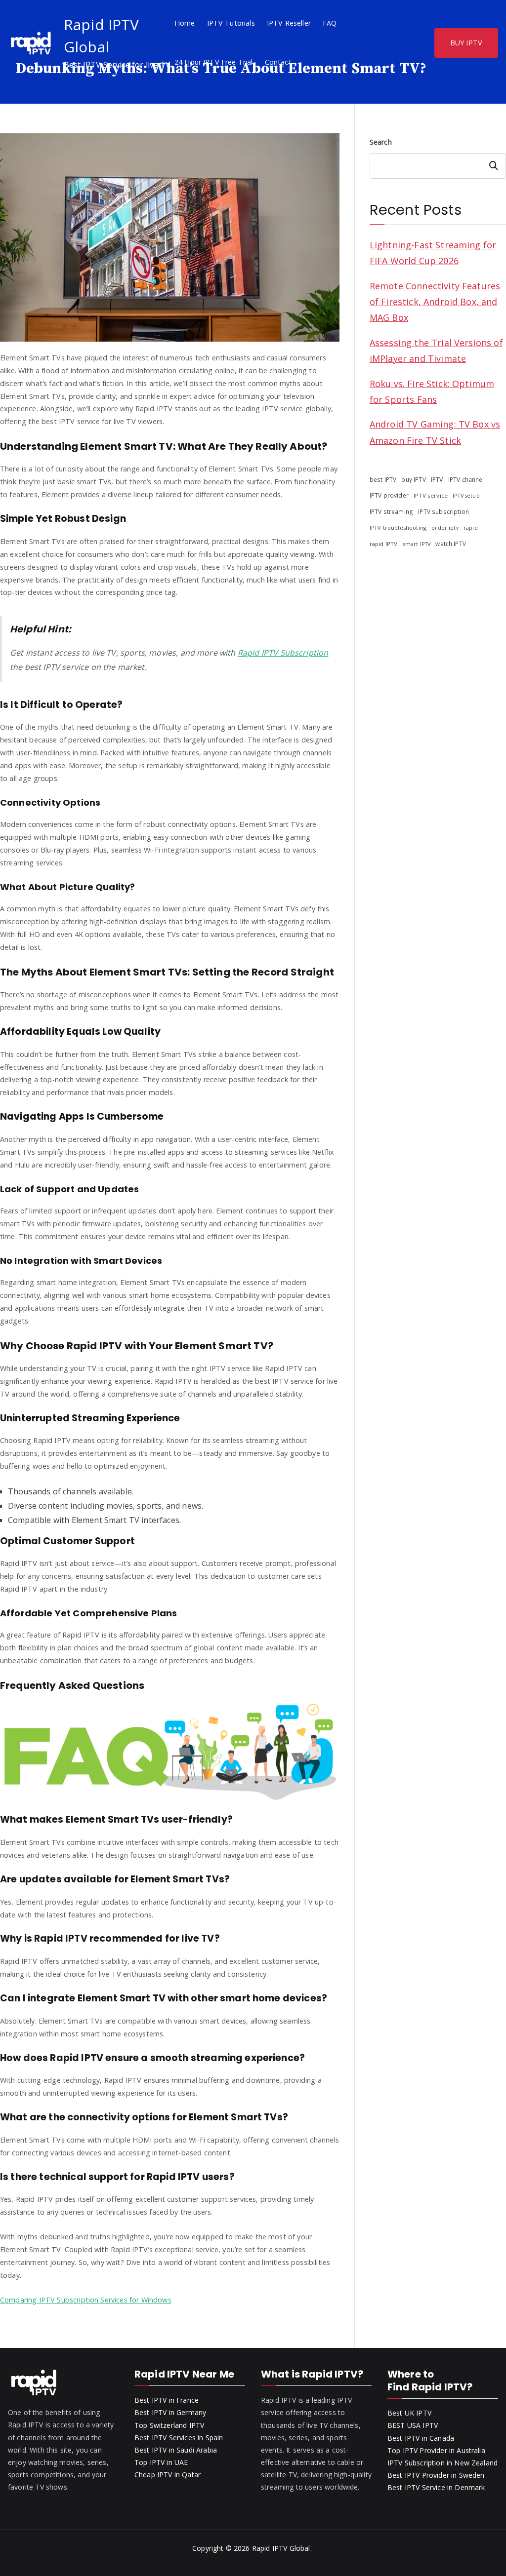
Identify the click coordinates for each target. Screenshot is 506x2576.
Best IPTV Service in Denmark (436, 2487)
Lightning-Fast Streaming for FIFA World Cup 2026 (433, 253)
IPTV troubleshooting (398, 527)
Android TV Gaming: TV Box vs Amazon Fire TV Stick (435, 432)
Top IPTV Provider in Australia (436, 2450)
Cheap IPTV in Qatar (168, 2475)
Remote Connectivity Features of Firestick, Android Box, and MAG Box (435, 302)
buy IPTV (413, 479)
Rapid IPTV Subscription (283, 653)
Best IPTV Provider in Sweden (436, 2475)
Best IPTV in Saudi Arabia (176, 2450)
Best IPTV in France (167, 2400)
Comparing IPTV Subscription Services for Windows (86, 2300)
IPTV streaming (391, 512)
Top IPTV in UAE (161, 2462)
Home (185, 23)
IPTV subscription (443, 511)
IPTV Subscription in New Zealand (443, 2463)
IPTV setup (466, 496)
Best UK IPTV (409, 2413)
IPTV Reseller (289, 23)
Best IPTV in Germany (170, 2412)
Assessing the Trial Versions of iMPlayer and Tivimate (436, 351)
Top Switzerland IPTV (169, 2425)
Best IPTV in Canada (421, 2438)
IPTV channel (466, 479)
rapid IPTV (384, 544)
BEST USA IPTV (413, 2425)
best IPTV (383, 479)
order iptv (445, 528)
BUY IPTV (466, 43)
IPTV (437, 480)
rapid (471, 527)
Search (381, 142)
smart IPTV (417, 544)
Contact (278, 62)
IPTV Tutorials (231, 23)
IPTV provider (389, 495)
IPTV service (431, 495)
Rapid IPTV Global (281, 2548)
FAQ (330, 23)
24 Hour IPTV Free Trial (214, 62)
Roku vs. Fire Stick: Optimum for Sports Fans (432, 391)
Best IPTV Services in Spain (179, 2438)
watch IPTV (451, 544)
